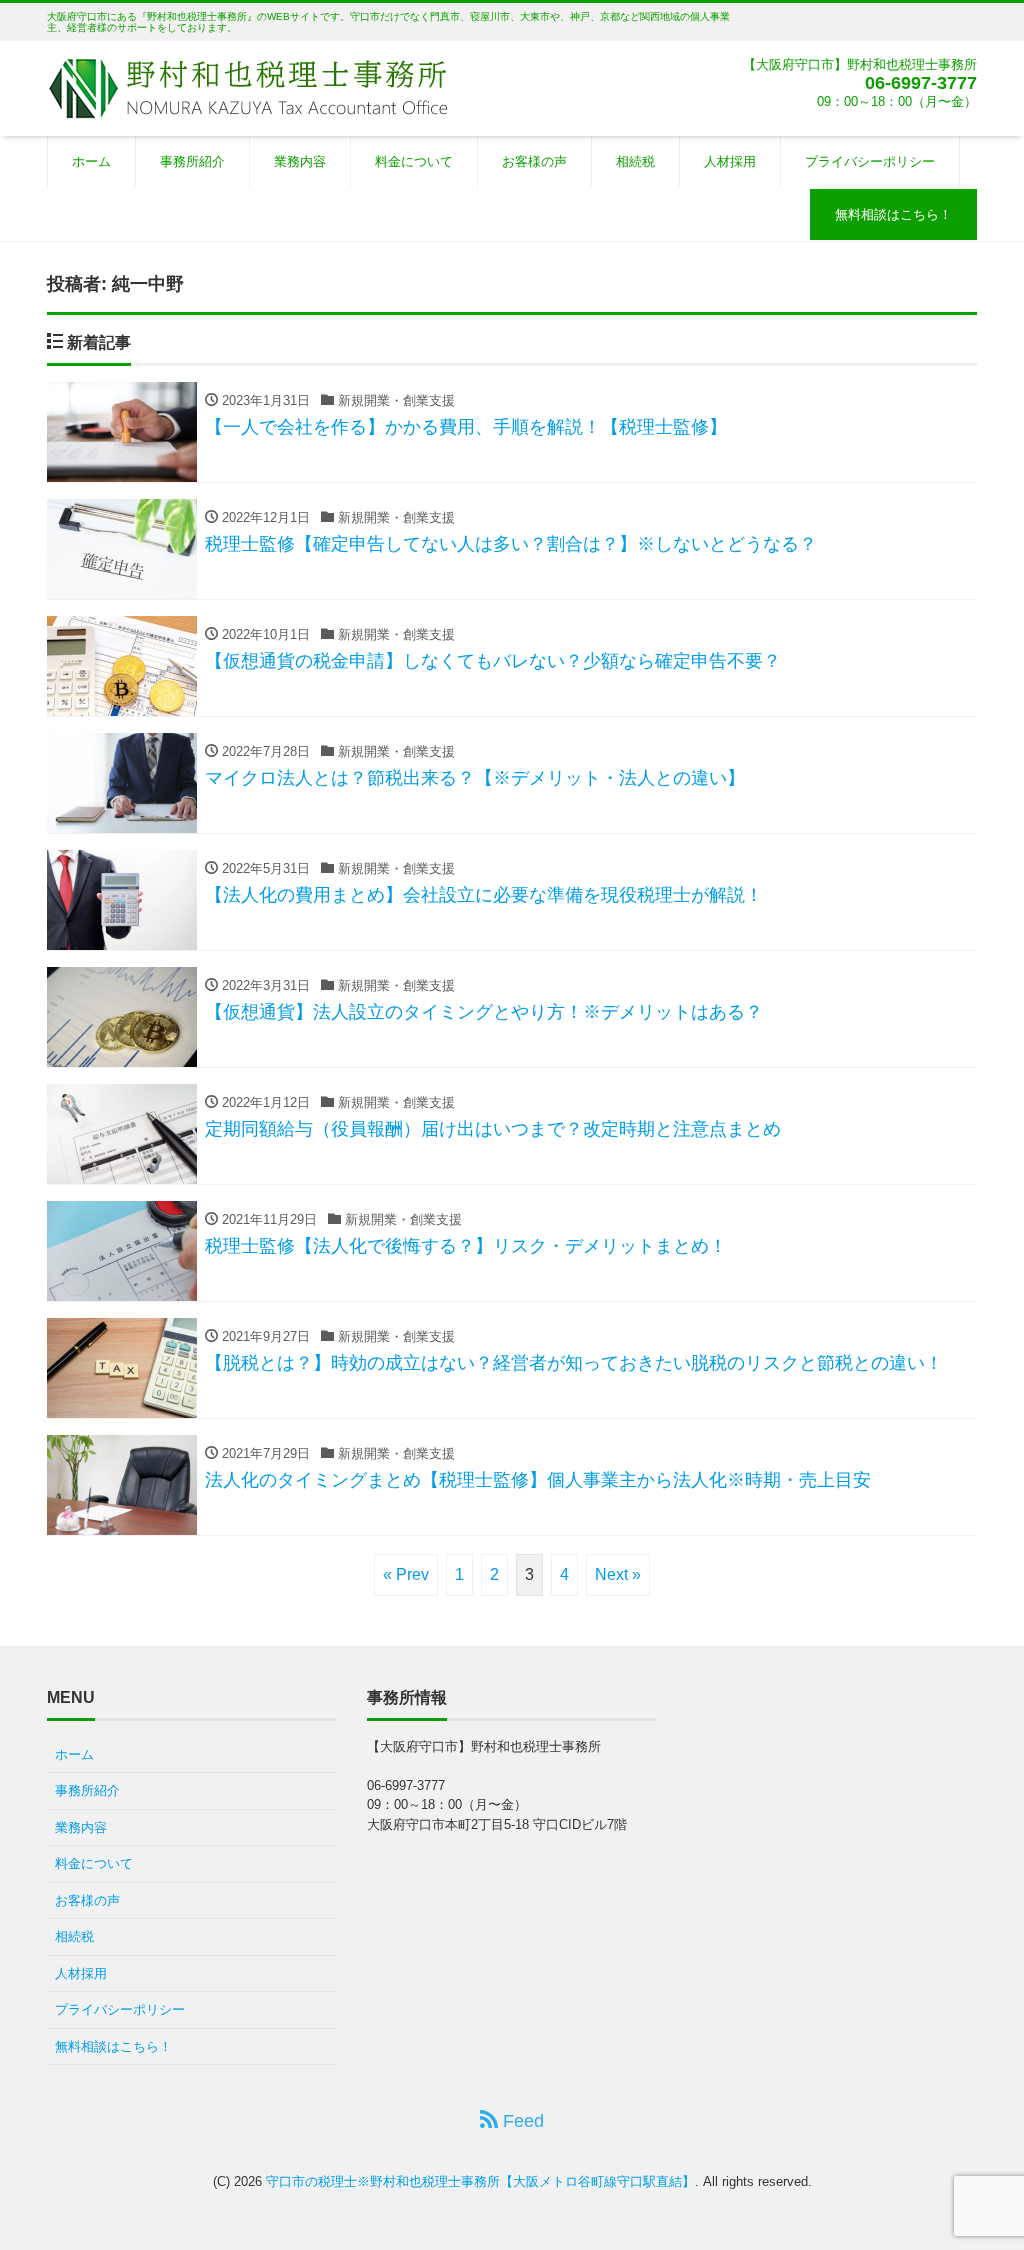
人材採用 (730, 161)
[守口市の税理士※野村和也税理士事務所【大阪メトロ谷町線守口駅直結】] (247, 86)
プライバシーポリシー (870, 161)
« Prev (406, 1574)
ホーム (91, 161)
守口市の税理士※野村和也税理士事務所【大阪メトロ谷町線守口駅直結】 (480, 2181)
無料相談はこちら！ (893, 214)
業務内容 (300, 161)
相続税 (635, 161)
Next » (618, 1574)
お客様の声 (534, 161)
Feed (521, 2121)
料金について (414, 161)
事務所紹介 (192, 161)
